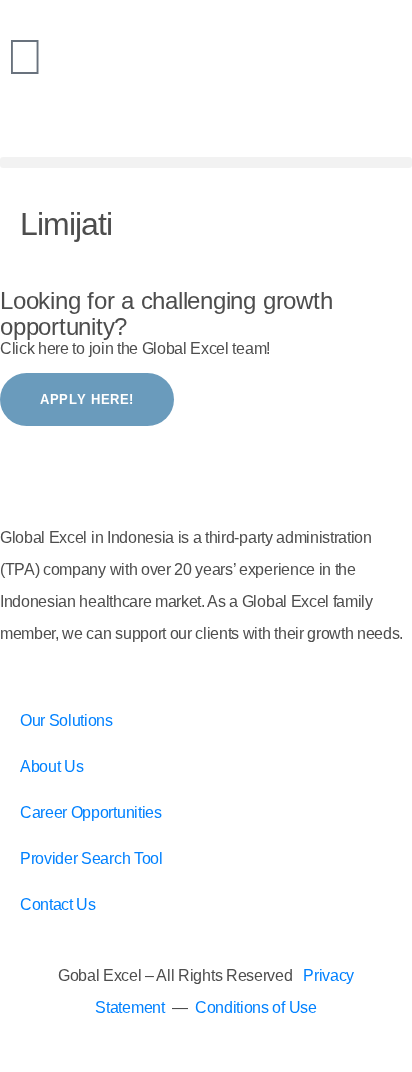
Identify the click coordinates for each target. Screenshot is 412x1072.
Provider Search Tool (91, 858)
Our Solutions (66, 720)
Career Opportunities (91, 812)
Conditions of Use (256, 1007)
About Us (51, 766)
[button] (206, 162)
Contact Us (58, 904)
